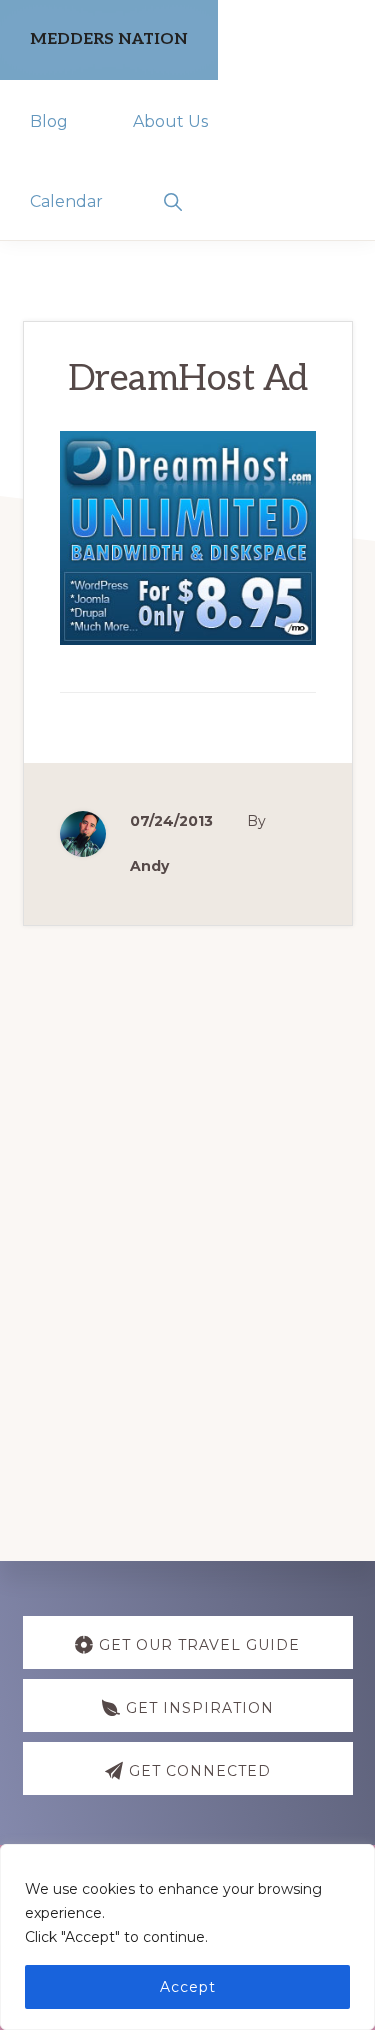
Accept (188, 1987)
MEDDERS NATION (109, 39)
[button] (172, 200)
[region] (187, 1937)
